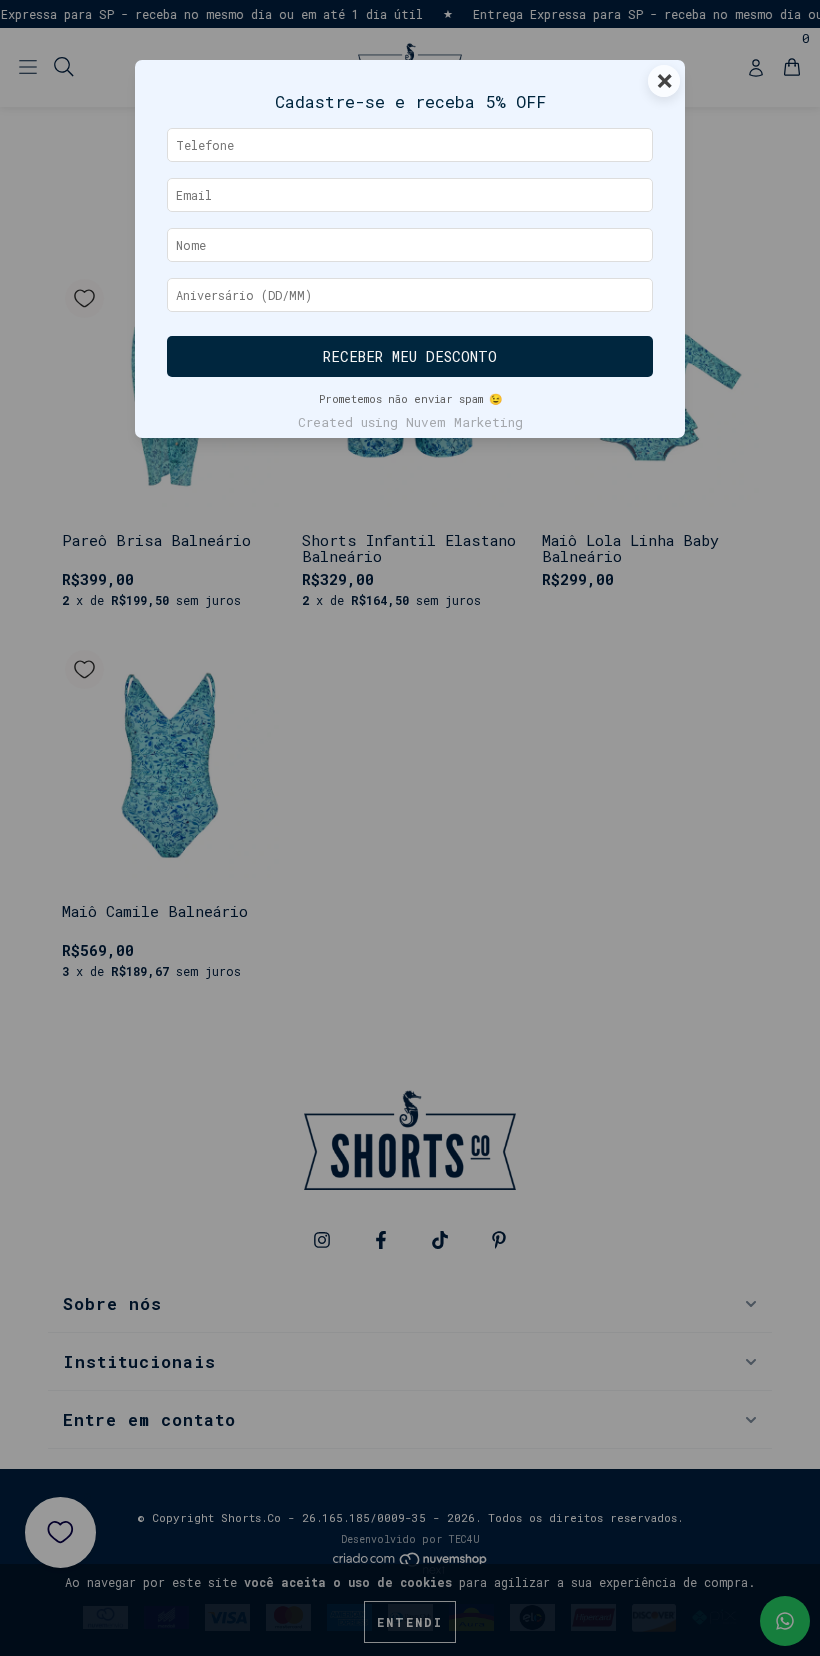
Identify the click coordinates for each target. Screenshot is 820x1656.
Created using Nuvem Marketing (410, 422)
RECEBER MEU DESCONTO (410, 356)
